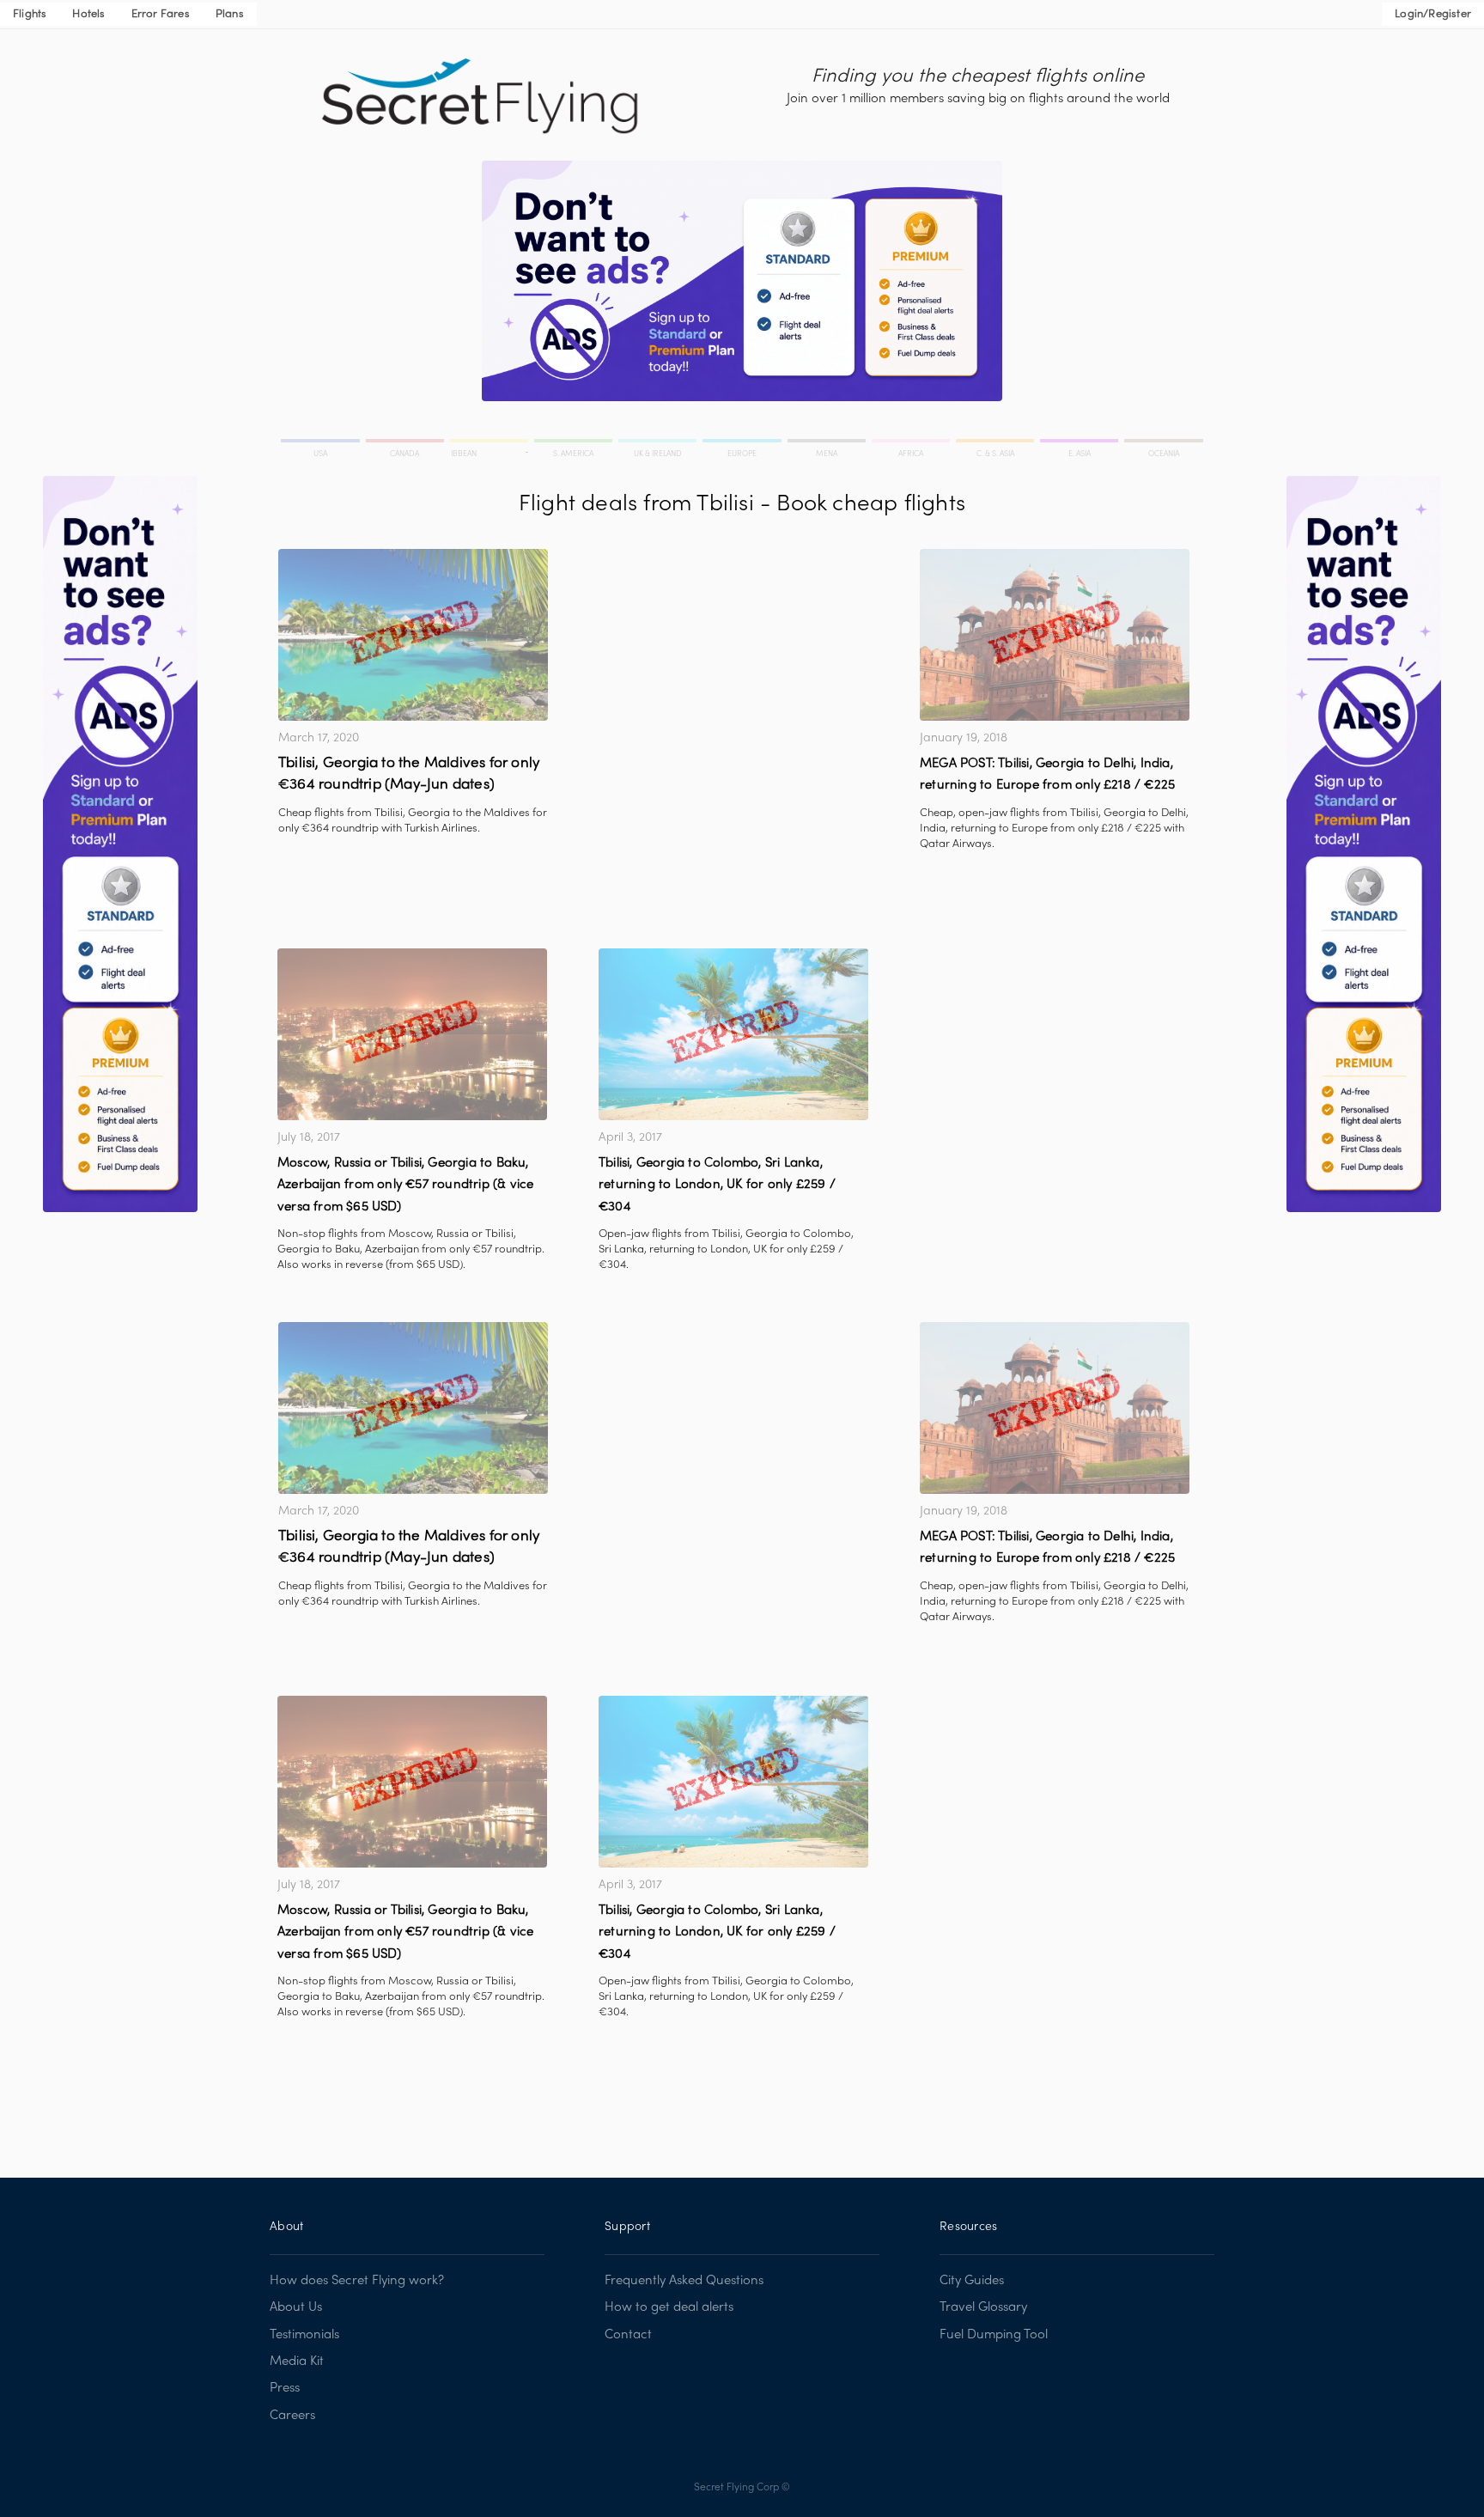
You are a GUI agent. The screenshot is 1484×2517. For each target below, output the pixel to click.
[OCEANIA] (1162, 443)
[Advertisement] (733, 669)
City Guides (972, 2281)
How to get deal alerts (669, 2307)
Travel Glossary (983, 2307)
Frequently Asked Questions (684, 2281)
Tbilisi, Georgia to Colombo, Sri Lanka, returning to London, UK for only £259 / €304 (717, 1185)
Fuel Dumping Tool (994, 2335)
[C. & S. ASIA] (996, 443)
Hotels (88, 15)
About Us (296, 2307)
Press (285, 2388)
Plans (230, 15)
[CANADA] (406, 443)
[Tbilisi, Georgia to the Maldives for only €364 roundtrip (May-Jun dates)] (413, 635)
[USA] (322, 443)
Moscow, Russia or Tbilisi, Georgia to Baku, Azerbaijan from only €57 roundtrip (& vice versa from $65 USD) (405, 1185)
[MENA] (828, 443)
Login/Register (1433, 15)
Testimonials (304, 2335)
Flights (30, 15)
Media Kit (297, 2362)
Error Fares (161, 15)
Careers (292, 2416)
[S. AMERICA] (575, 443)
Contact (628, 2335)
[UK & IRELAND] (659, 443)
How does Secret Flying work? (357, 2281)
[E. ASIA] (1080, 443)
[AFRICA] (912, 443)
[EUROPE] (743, 443)
